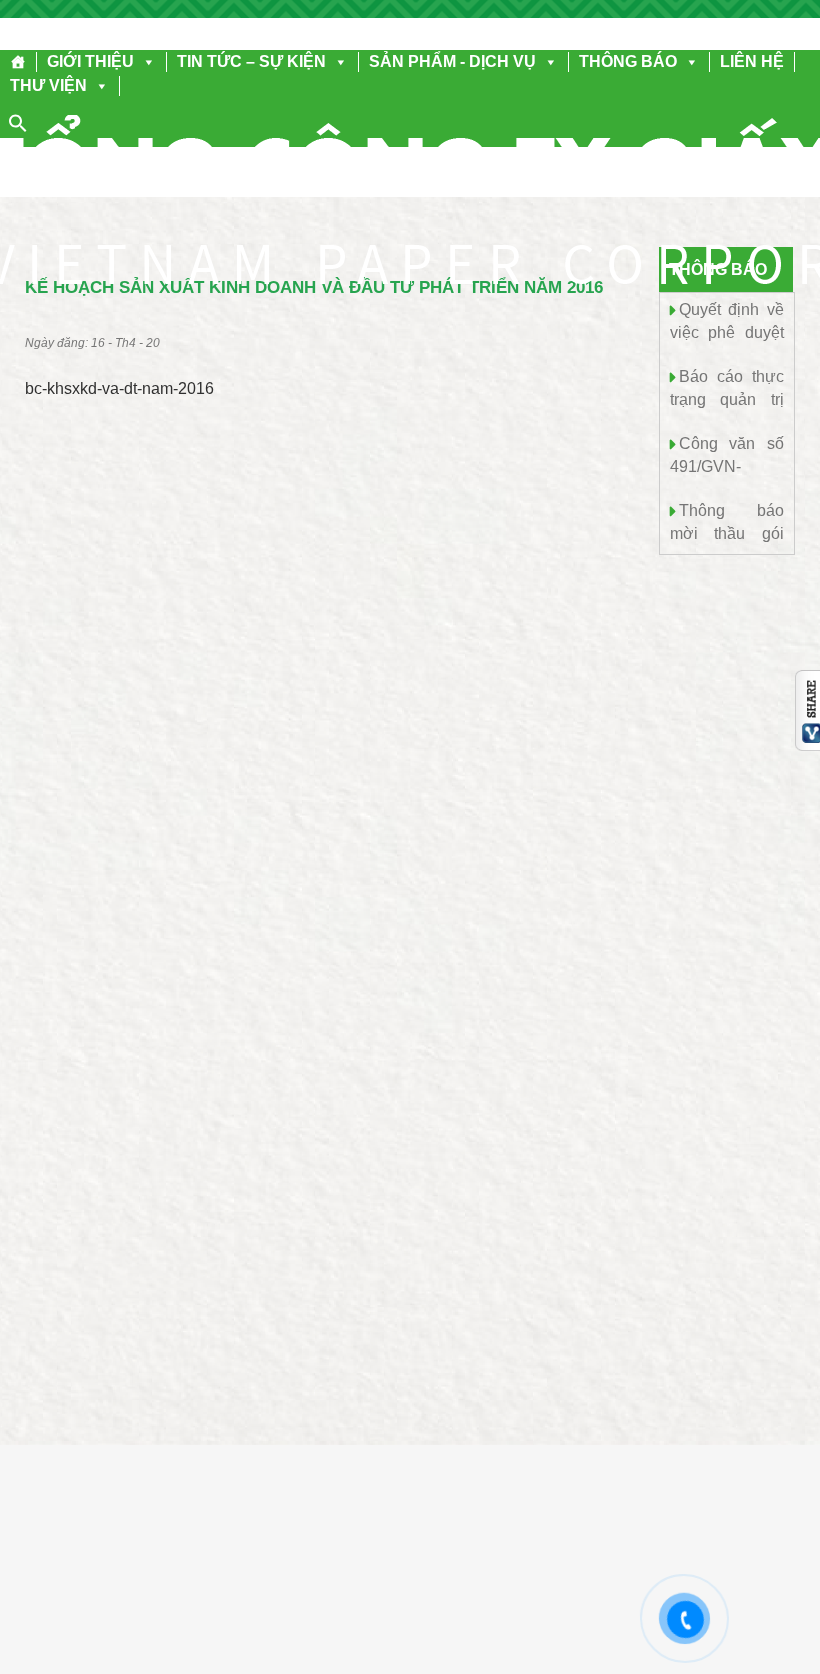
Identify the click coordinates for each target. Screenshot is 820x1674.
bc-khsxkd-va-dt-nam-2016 (119, 388)
